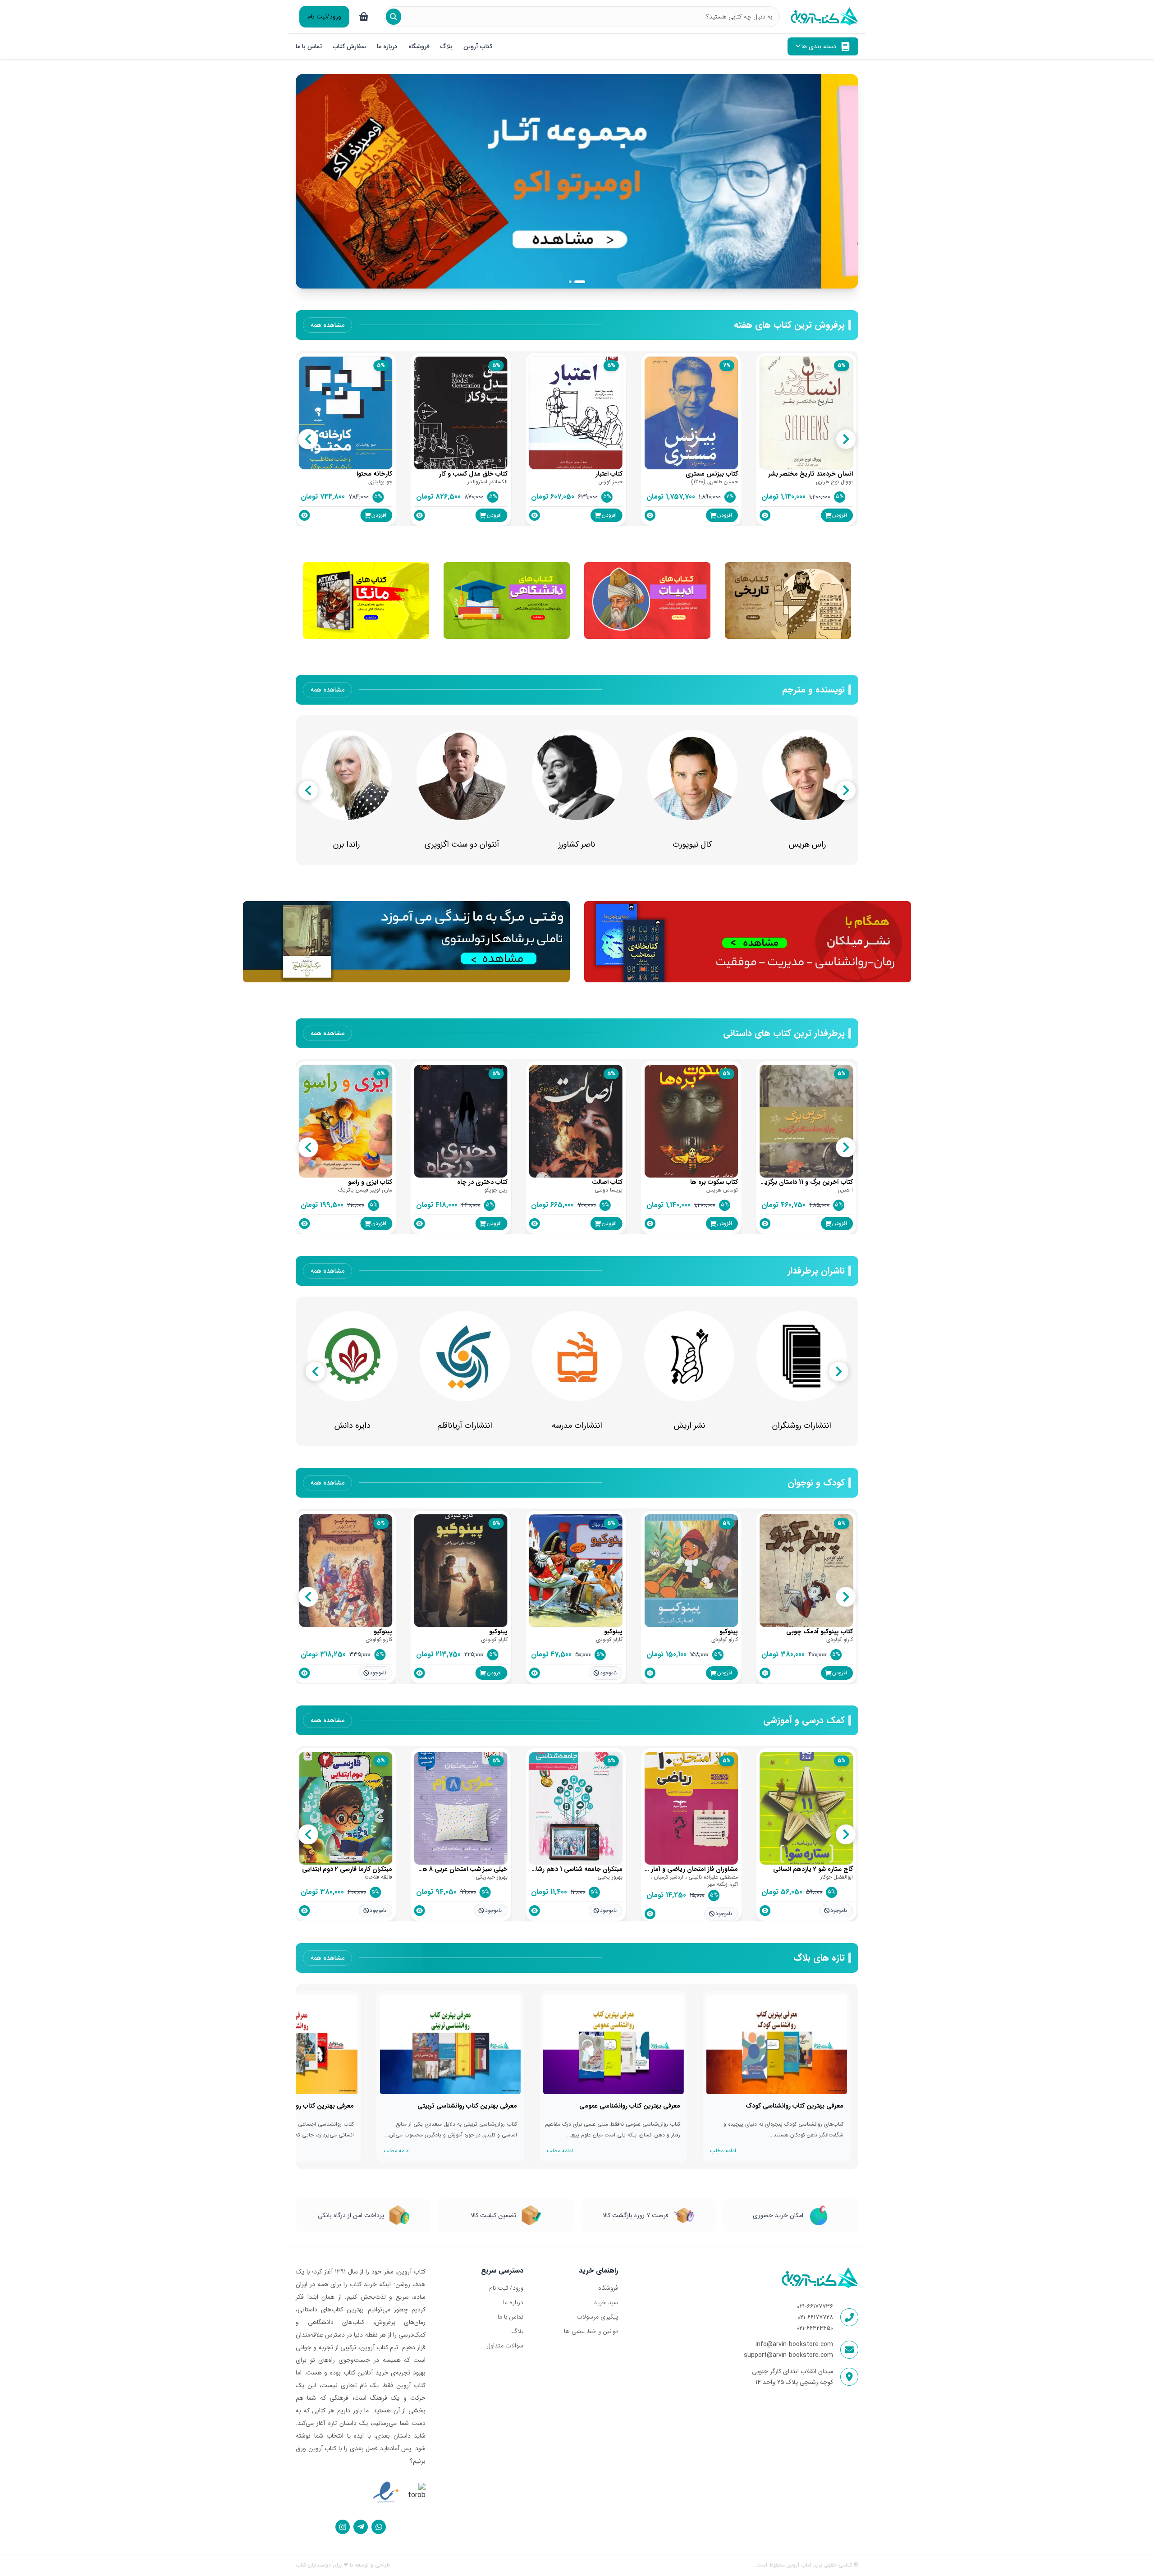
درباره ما (387, 46)
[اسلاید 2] (584, 282)
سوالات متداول (505, 2346)
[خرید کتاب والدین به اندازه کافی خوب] (577, 181)
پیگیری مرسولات (597, 2317)
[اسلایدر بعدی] (843, 181)
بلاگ (446, 46)
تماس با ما (309, 46)
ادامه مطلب (723, 2151)
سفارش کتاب (349, 46)
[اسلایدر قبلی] (311, 181)
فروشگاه (419, 46)
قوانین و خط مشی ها (591, 2331)
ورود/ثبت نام (324, 17)
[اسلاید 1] (574, 282)
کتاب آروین (478, 46)
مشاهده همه (327, 325)
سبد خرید (606, 2302)
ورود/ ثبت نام (506, 2288)
